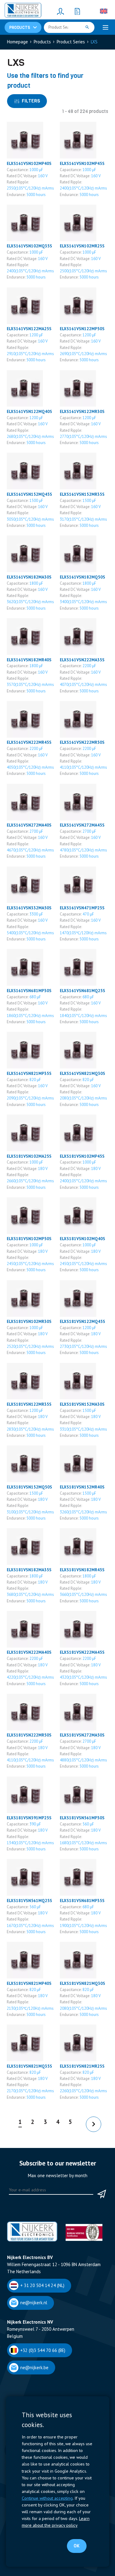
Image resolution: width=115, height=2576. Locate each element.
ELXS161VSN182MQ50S (82, 577)
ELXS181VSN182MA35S (29, 1570)
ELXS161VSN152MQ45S (29, 494)
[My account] (61, 11)
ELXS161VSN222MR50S (82, 742)
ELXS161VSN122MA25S (29, 329)
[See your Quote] (78, 11)
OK (77, 2546)
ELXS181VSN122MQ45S (82, 1321)
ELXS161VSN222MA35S (82, 660)
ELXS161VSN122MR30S (82, 411)
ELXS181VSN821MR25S (82, 2066)
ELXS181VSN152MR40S (82, 1487)
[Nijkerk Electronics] (23, 11)
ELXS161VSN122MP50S (82, 329)
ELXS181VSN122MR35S (29, 1404)
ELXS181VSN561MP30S (82, 1818)
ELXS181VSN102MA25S (29, 1156)
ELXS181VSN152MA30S (82, 1404)
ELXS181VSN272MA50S (82, 1735)
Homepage (17, 42)
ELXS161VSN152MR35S (82, 494)
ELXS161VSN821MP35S (29, 1073)
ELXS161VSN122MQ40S (29, 411)
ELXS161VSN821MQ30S (82, 1073)
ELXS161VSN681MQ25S (82, 991)
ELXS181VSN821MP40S (29, 1983)
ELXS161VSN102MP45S (82, 163)
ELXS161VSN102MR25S (82, 246)
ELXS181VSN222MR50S (29, 1735)
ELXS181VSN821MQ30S (82, 1983)
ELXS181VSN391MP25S (29, 1818)
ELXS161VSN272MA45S (82, 825)
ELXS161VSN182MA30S (29, 577)
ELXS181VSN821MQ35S (29, 2066)
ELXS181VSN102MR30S (29, 1321)
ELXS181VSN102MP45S (82, 1156)
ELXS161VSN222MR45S (29, 742)
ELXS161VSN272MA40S (29, 825)
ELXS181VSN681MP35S (82, 1901)
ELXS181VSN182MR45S (82, 1570)
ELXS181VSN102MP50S (29, 1239)
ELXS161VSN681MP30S (29, 991)
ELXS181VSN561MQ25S (29, 1901)
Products (42, 42)
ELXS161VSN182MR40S (29, 660)
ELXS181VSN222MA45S (82, 1652)
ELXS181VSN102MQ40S (82, 1239)
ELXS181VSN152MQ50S (29, 1487)
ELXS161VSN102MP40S (29, 163)
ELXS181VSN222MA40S (29, 1652)
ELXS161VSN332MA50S (29, 908)
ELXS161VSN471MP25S (82, 908)
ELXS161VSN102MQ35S (29, 246)
